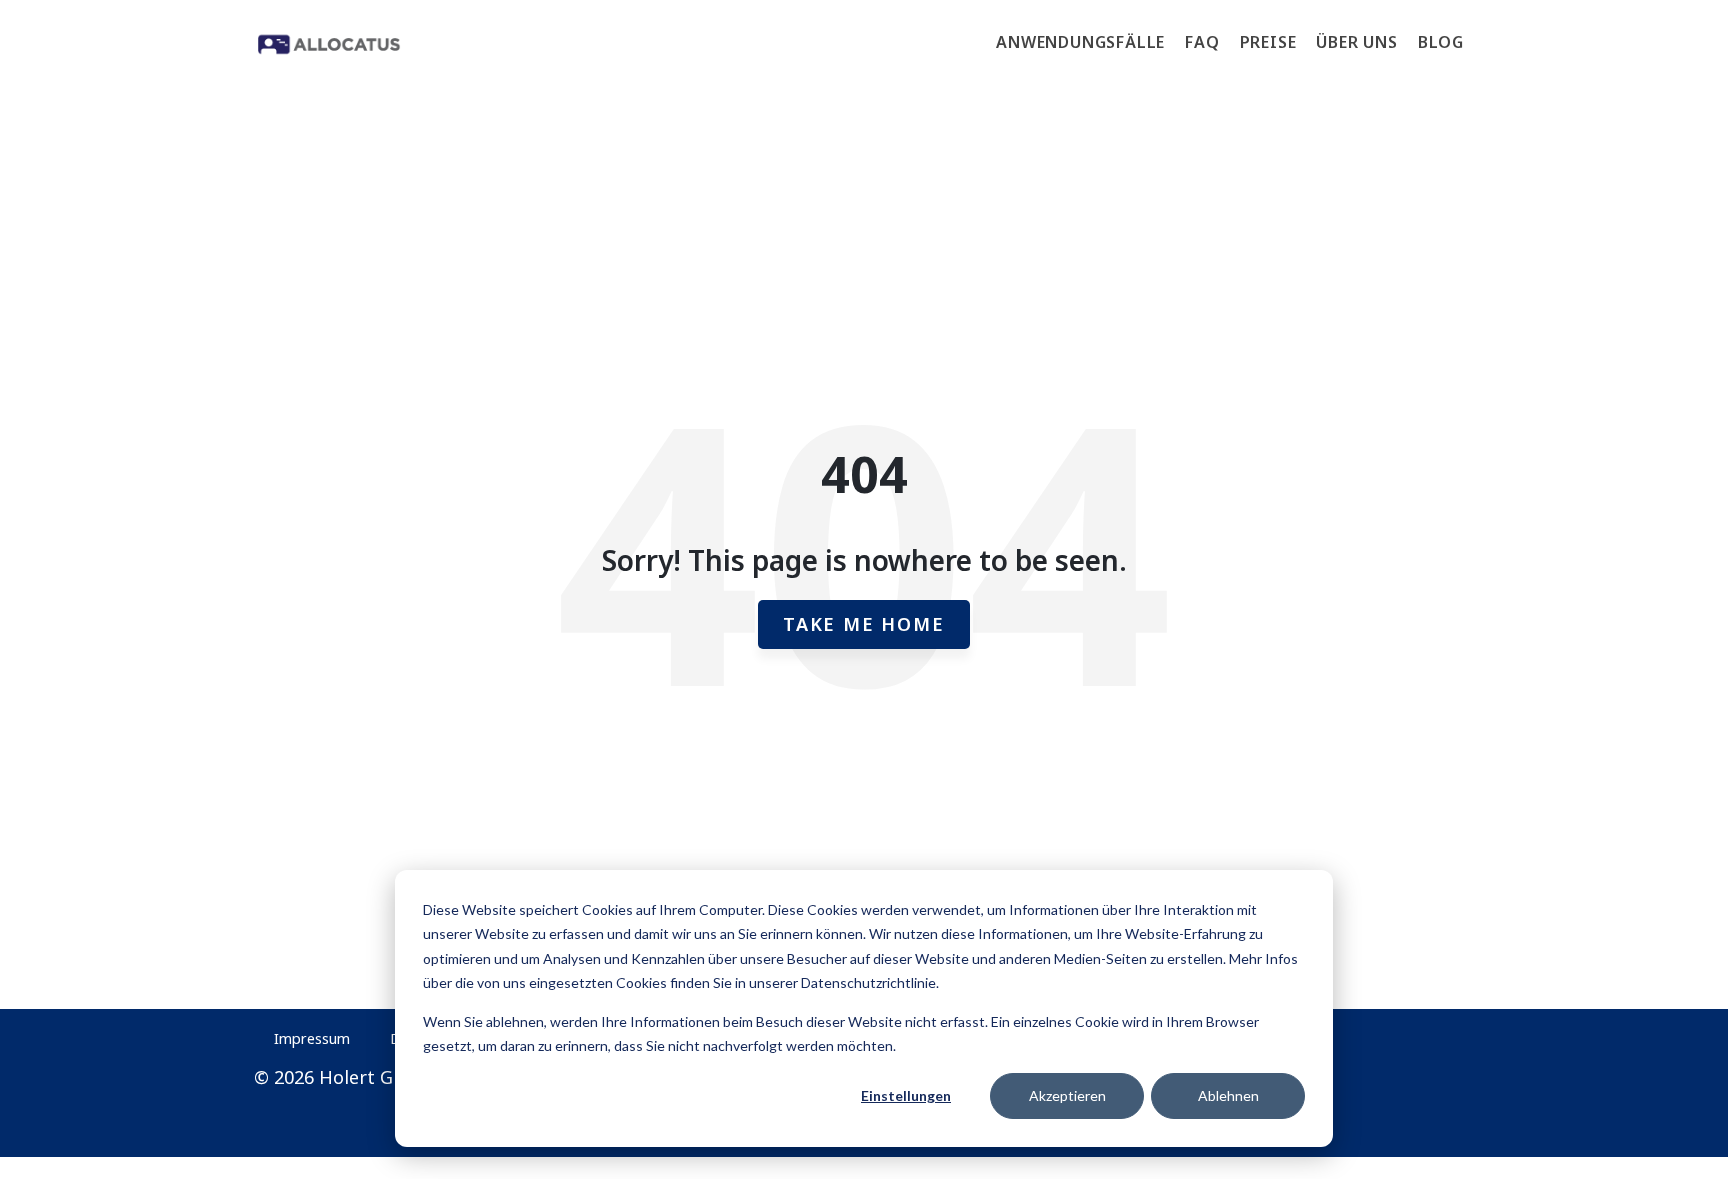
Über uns (1356, 42)
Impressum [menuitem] (312, 1038)
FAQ (1202, 42)
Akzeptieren (1067, 1095)
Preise (1268, 42)
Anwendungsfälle (1080, 42)
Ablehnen (1228, 1095)
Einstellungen (906, 1095)
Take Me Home (864, 624)
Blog (1441, 42)
